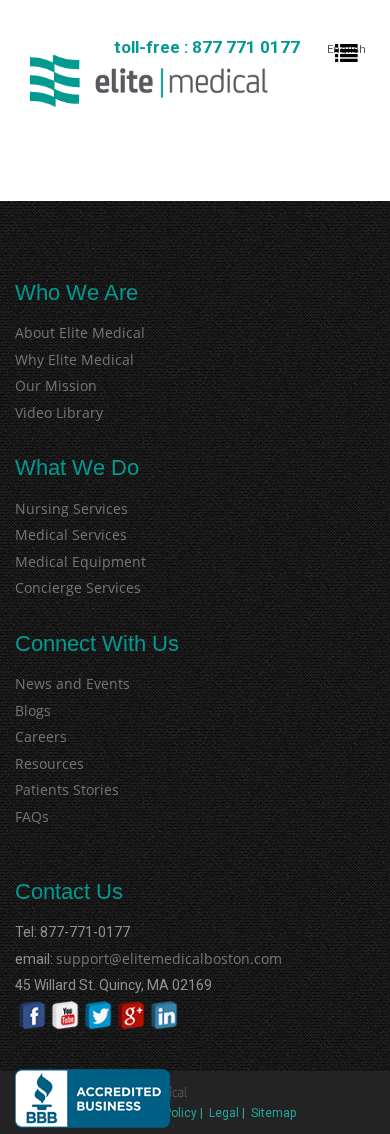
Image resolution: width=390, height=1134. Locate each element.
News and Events (72, 683)
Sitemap (273, 1113)
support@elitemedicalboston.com (142, 958)
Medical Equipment (80, 561)
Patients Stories (67, 789)
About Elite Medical (80, 332)
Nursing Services (71, 508)
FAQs (32, 816)
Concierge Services (78, 587)
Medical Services (71, 534)
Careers (41, 736)
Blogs (33, 710)
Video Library (59, 412)
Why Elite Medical (74, 359)
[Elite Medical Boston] (149, 80)
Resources (49, 763)
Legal (224, 1113)
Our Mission (56, 385)
